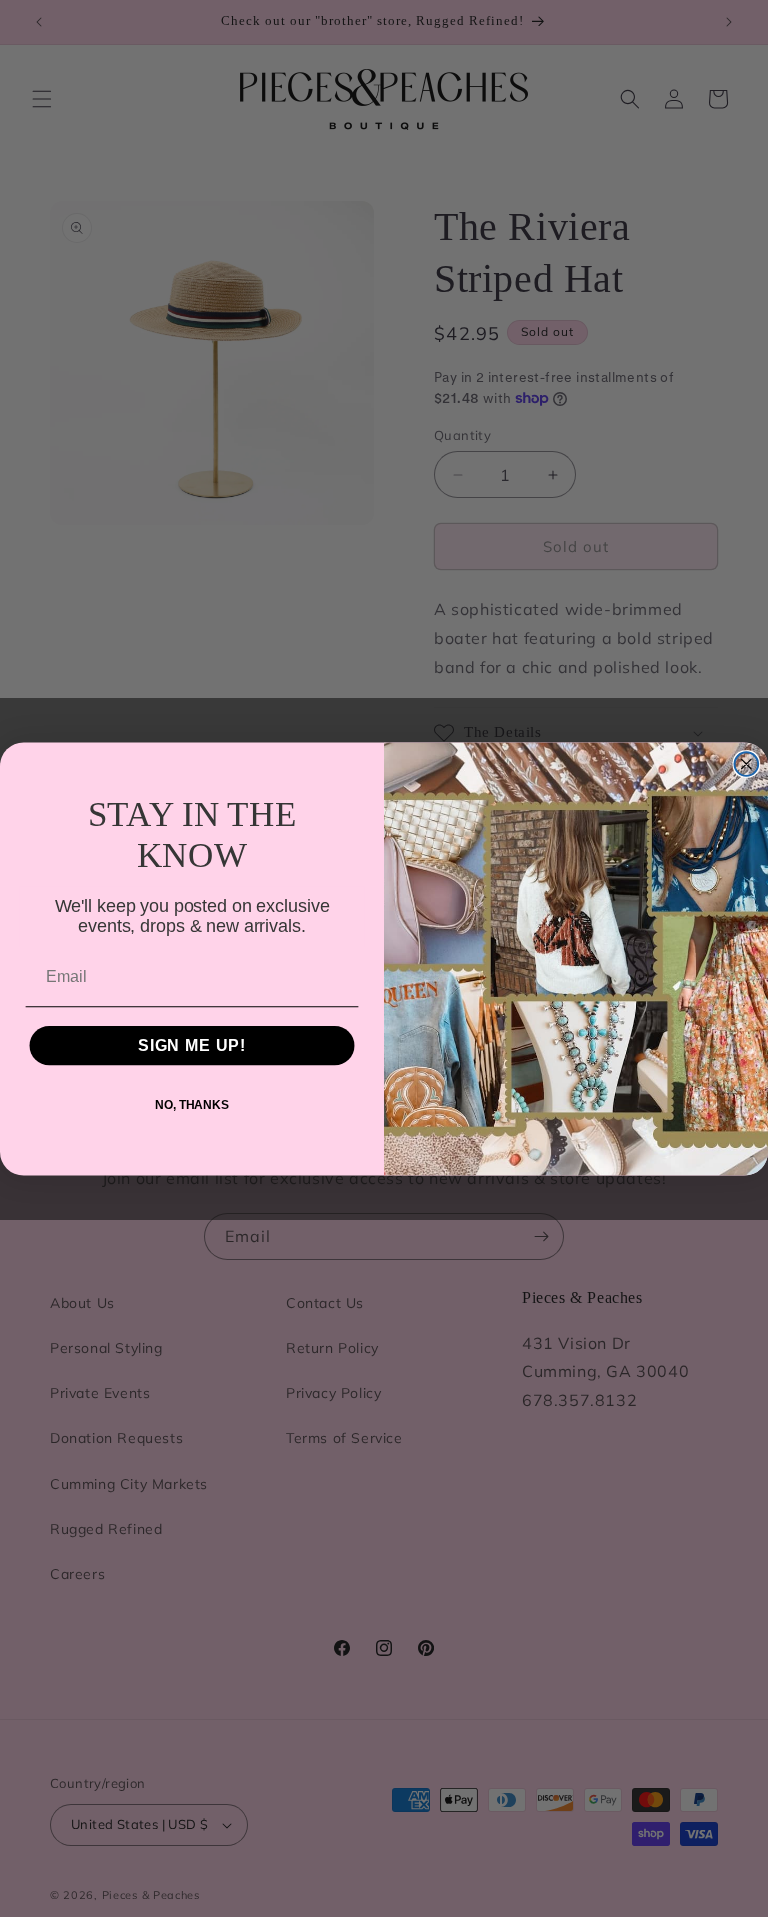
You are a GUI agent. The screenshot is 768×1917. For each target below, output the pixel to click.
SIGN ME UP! (192, 1045)
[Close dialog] (747, 764)
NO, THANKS (192, 1105)
